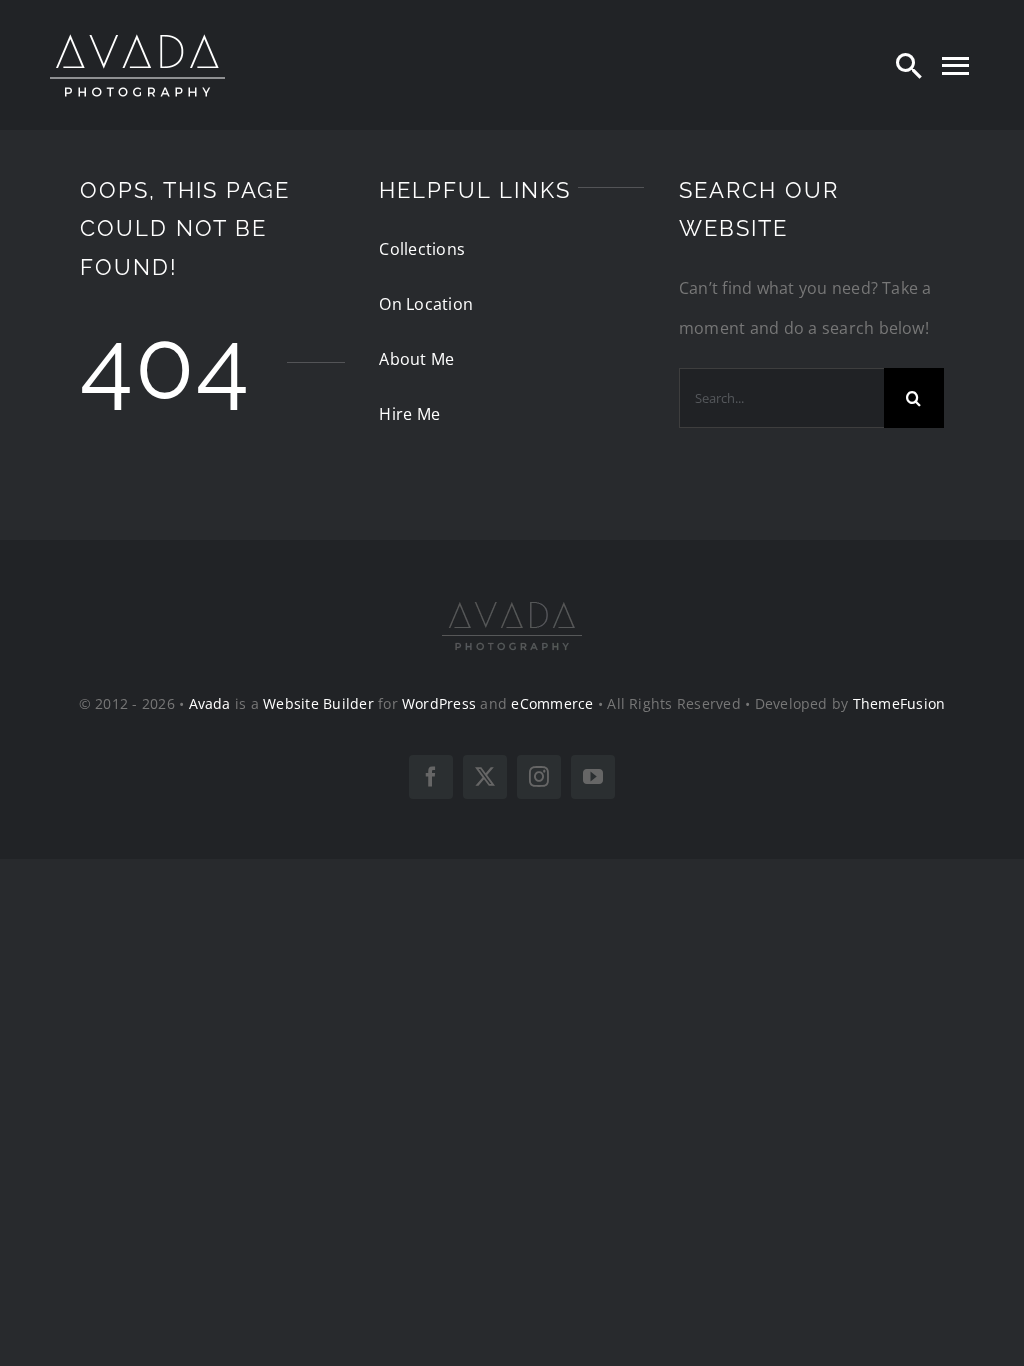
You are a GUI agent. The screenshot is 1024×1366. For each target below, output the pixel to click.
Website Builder (318, 703)
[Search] (909, 65)
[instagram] (539, 777)
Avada (210, 703)
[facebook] (431, 777)
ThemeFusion (899, 703)
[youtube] (593, 777)
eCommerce (552, 703)
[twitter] (485, 777)
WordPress (439, 703)
